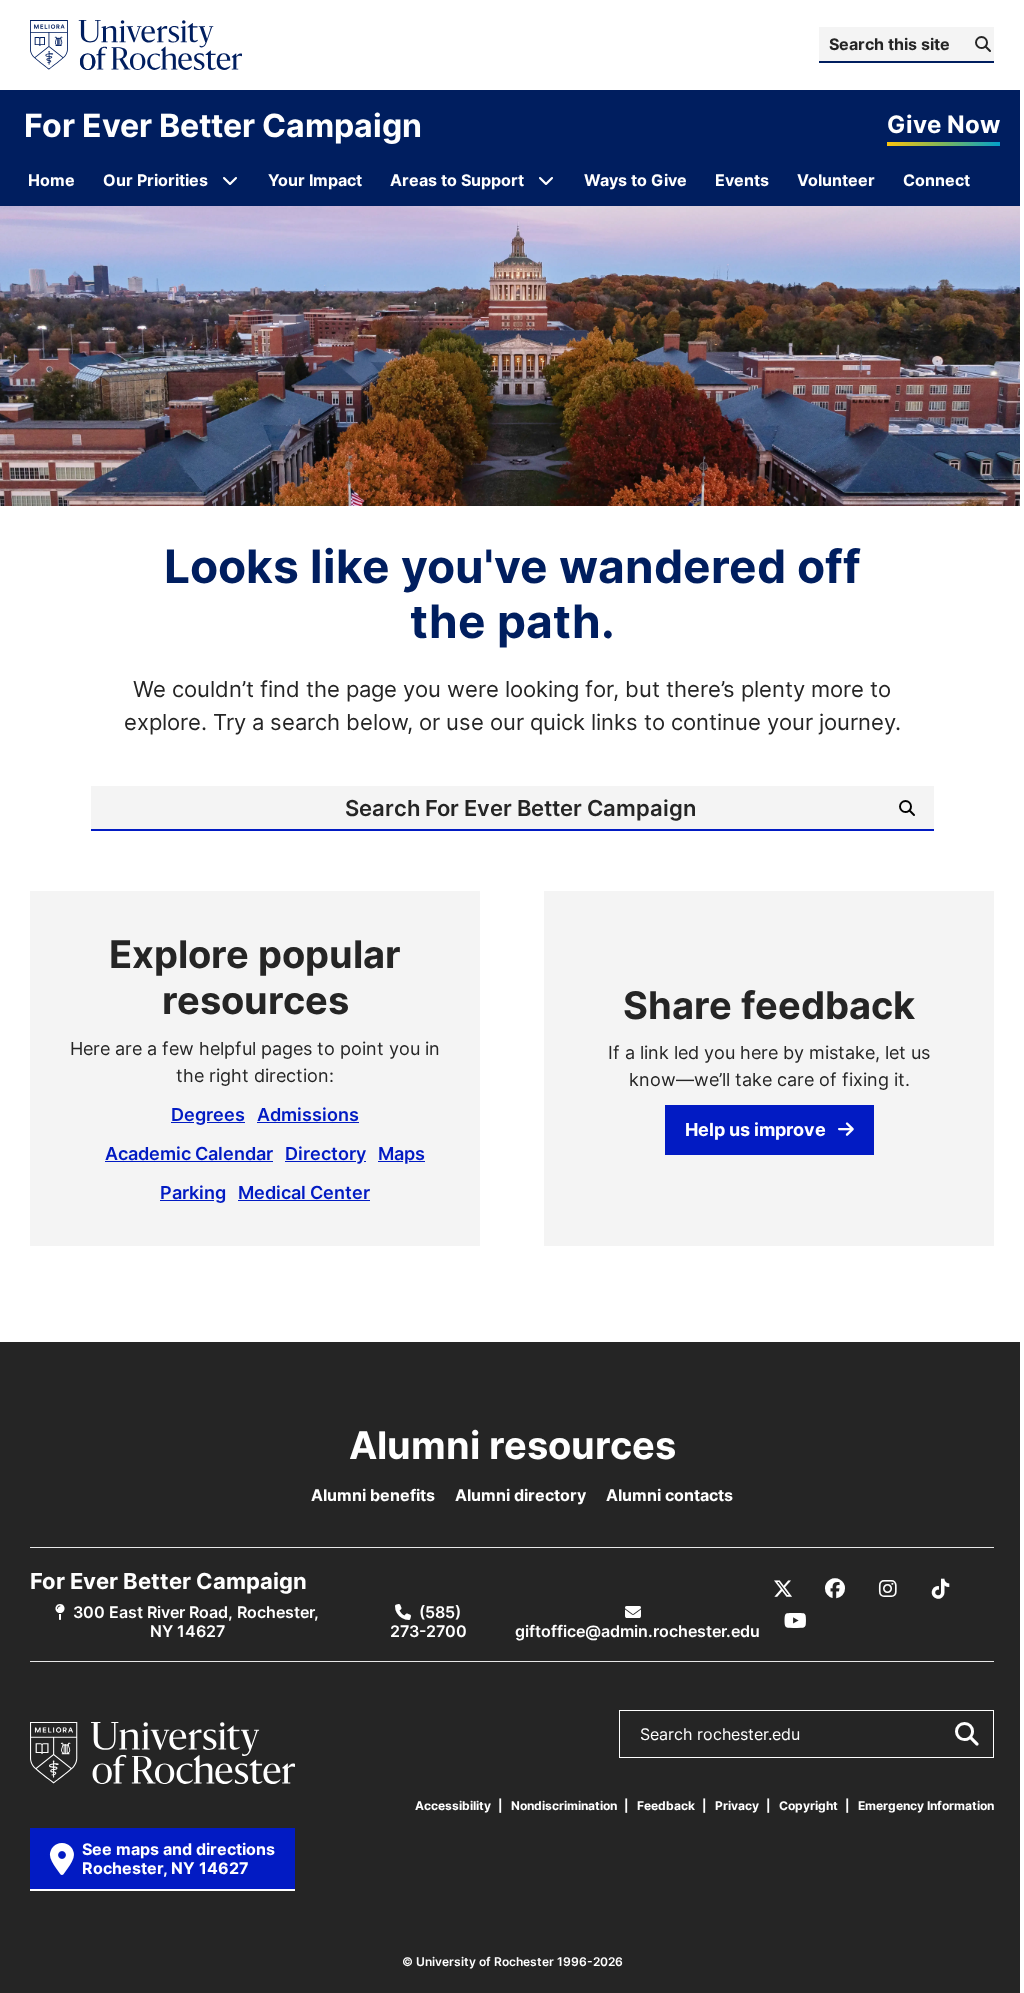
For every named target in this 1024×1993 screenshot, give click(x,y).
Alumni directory (520, 1495)
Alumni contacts (669, 1495)
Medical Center (304, 1192)
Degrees (208, 1114)
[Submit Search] (966, 1734)
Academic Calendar (189, 1153)
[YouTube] (795, 1621)
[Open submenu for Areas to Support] (546, 180)
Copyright (808, 1805)
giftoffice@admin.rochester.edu (637, 1631)
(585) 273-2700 (428, 1621)
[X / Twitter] (783, 1589)
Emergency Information (926, 1805)
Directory (325, 1153)
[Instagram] (888, 1589)
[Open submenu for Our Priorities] (230, 180)
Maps (401, 1153)
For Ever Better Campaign (223, 125)
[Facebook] (835, 1589)
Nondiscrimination (564, 1805)
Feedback (666, 1805)
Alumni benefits (373, 1495)
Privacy (737, 1805)
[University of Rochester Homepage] (136, 45)
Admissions (308, 1114)
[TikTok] (941, 1589)
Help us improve (755, 1129)
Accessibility (453, 1805)
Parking (193, 1192)
